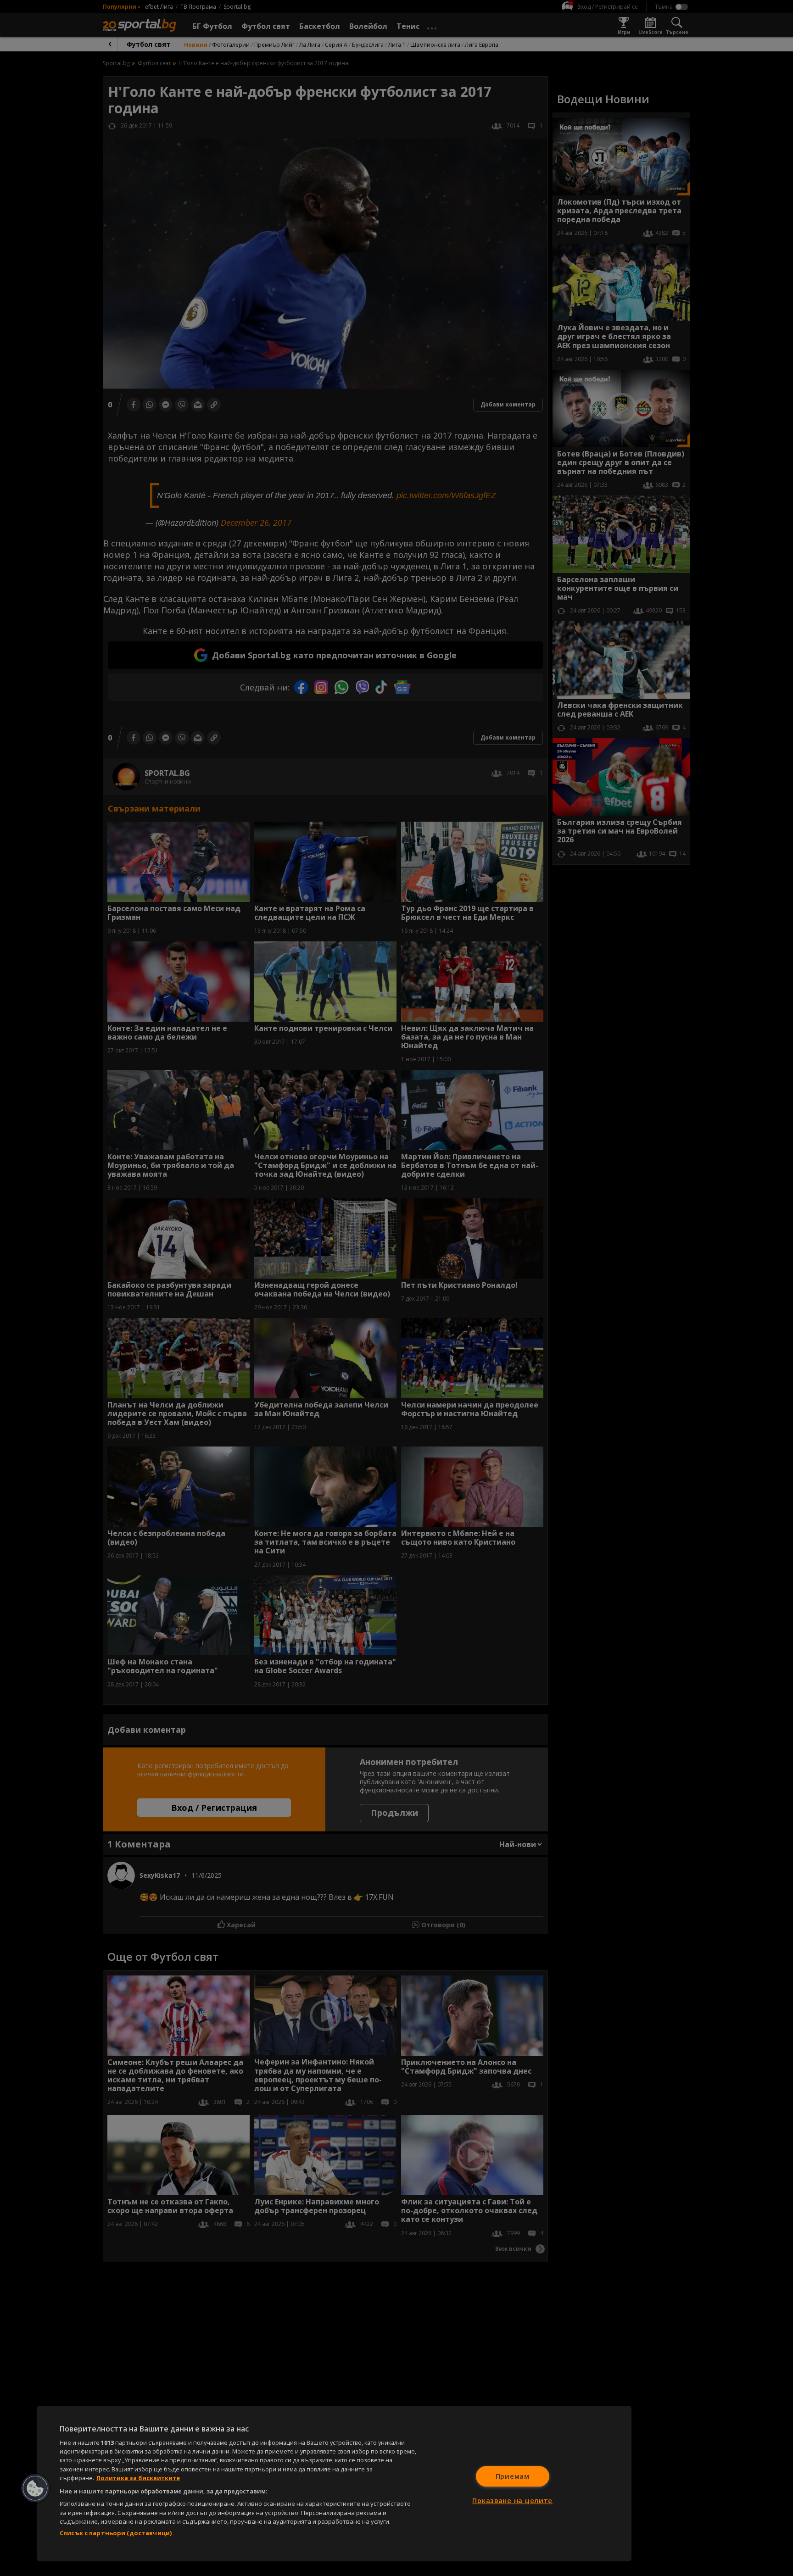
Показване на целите (512, 2501)
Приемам (513, 2476)
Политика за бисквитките (138, 2478)
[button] (35, 2488)
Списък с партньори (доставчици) (116, 2533)
